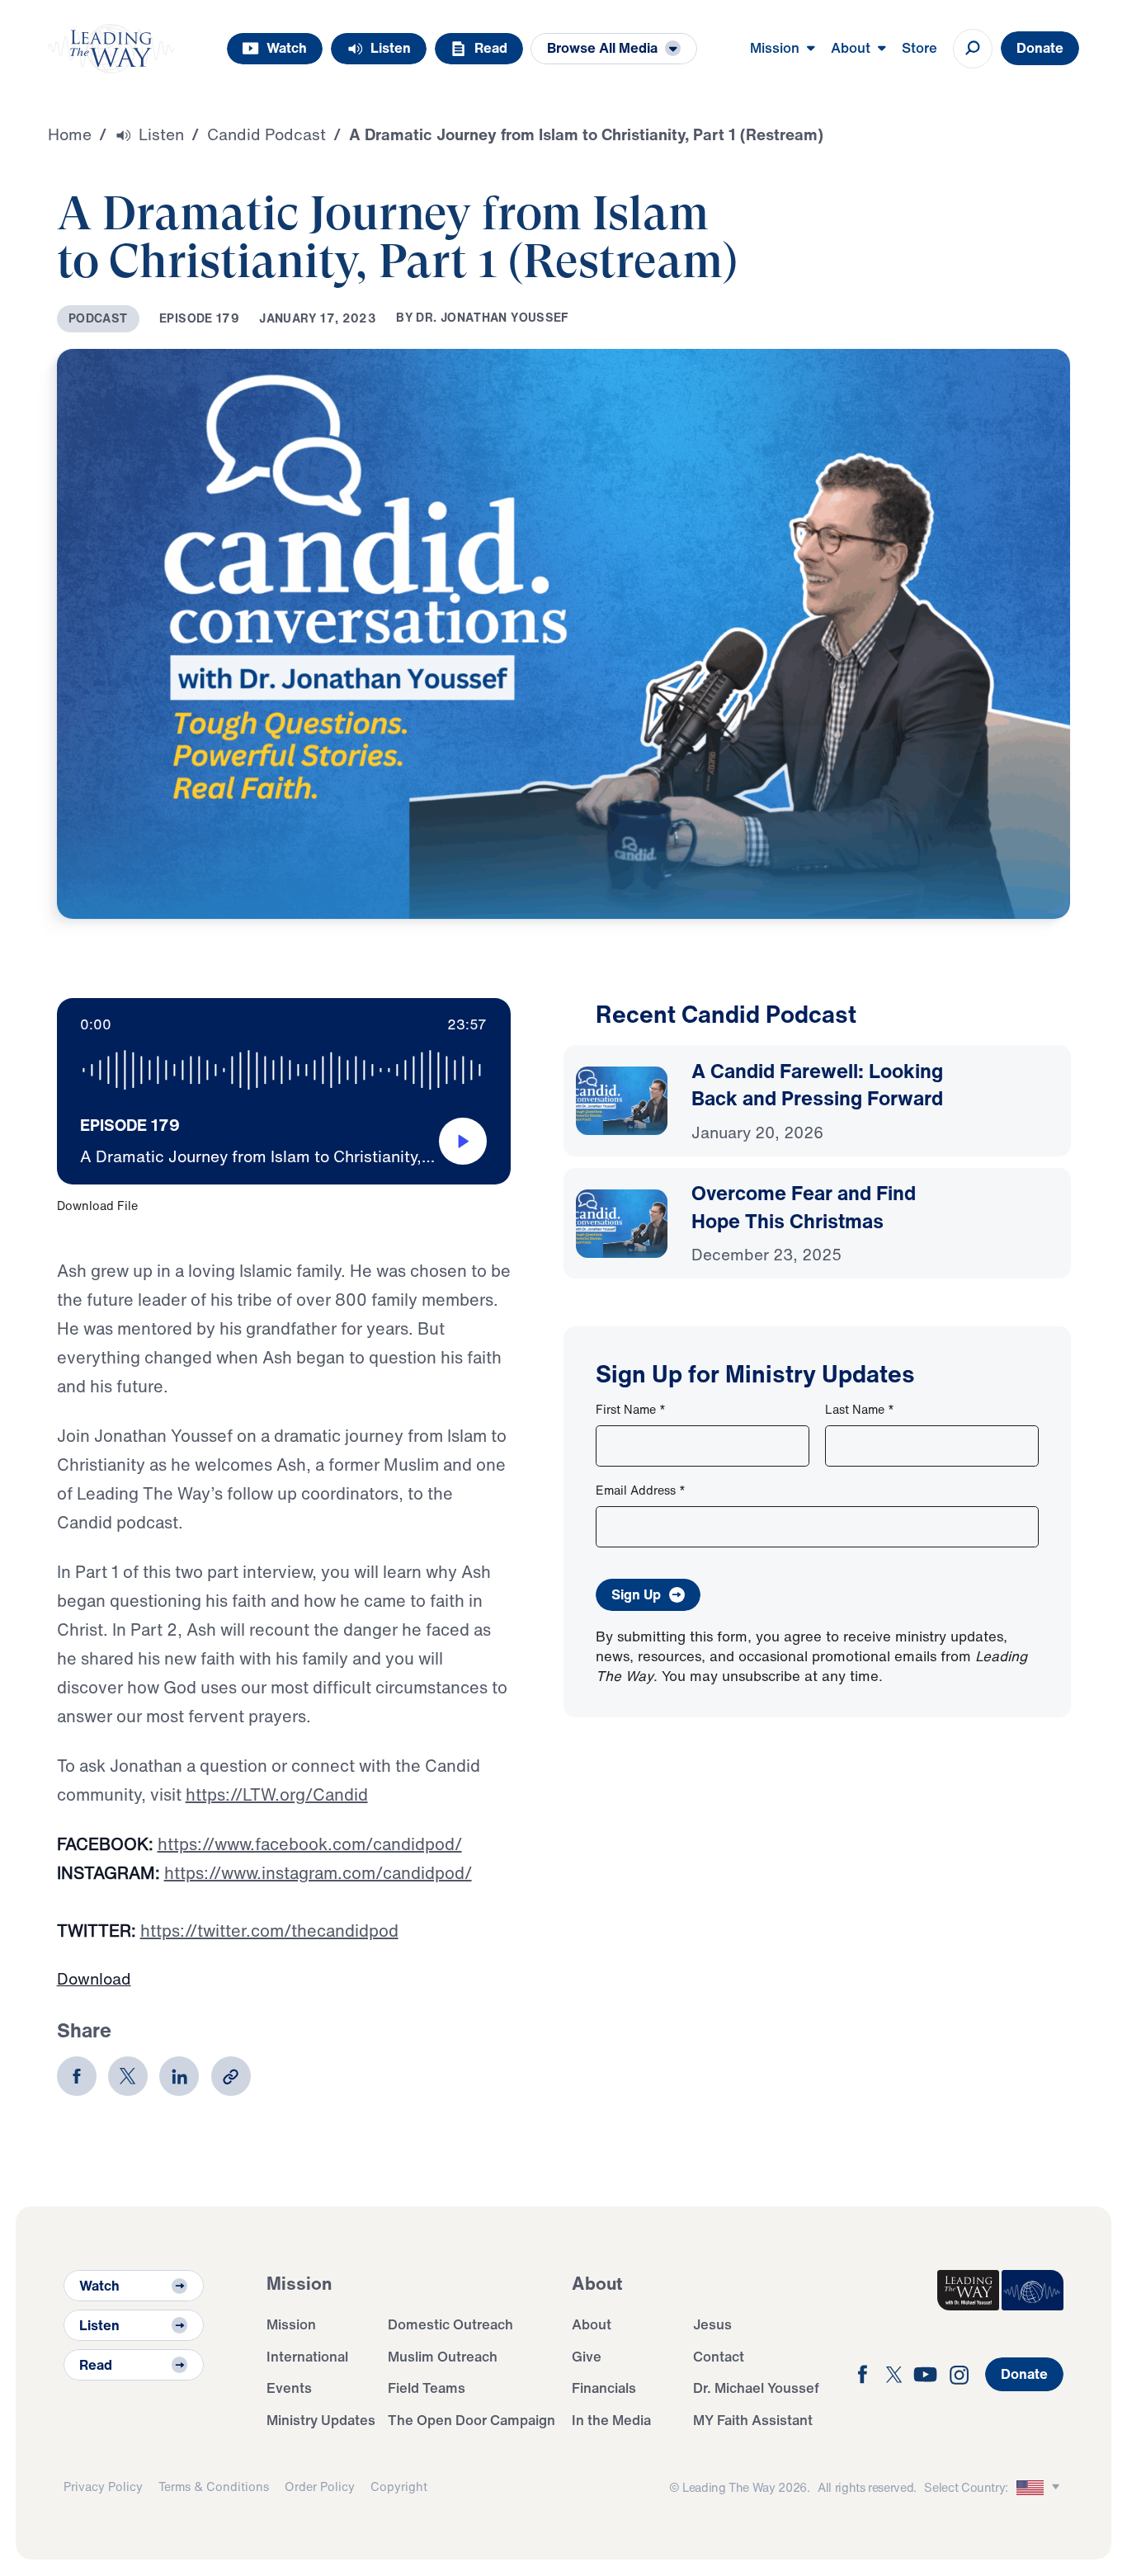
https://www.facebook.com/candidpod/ (310, 1844)
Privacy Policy (103, 2487)
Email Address (641, 1490)
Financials (604, 2388)
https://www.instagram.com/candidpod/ (318, 1873)
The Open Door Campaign (472, 2420)
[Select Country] (1040, 2487)
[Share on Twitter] (128, 2076)
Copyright (399, 2487)
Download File (97, 1206)
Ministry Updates (321, 2420)
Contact (719, 2356)
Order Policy (320, 2487)
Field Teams (427, 2388)
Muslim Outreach (443, 2356)
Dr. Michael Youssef (756, 2388)
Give (587, 2356)
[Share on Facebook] (77, 2076)
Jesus (712, 2324)
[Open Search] (973, 49)
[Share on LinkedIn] (179, 2076)
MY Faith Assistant (753, 2420)
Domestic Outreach (450, 2324)
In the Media (611, 2420)
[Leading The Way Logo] (111, 49)
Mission (291, 2324)
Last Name (860, 1409)
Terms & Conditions (214, 2487)
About (592, 2324)
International (307, 2356)
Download (94, 1979)
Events (289, 2388)
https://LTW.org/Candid (277, 1794)
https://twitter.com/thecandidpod (269, 1931)
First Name (631, 1409)
